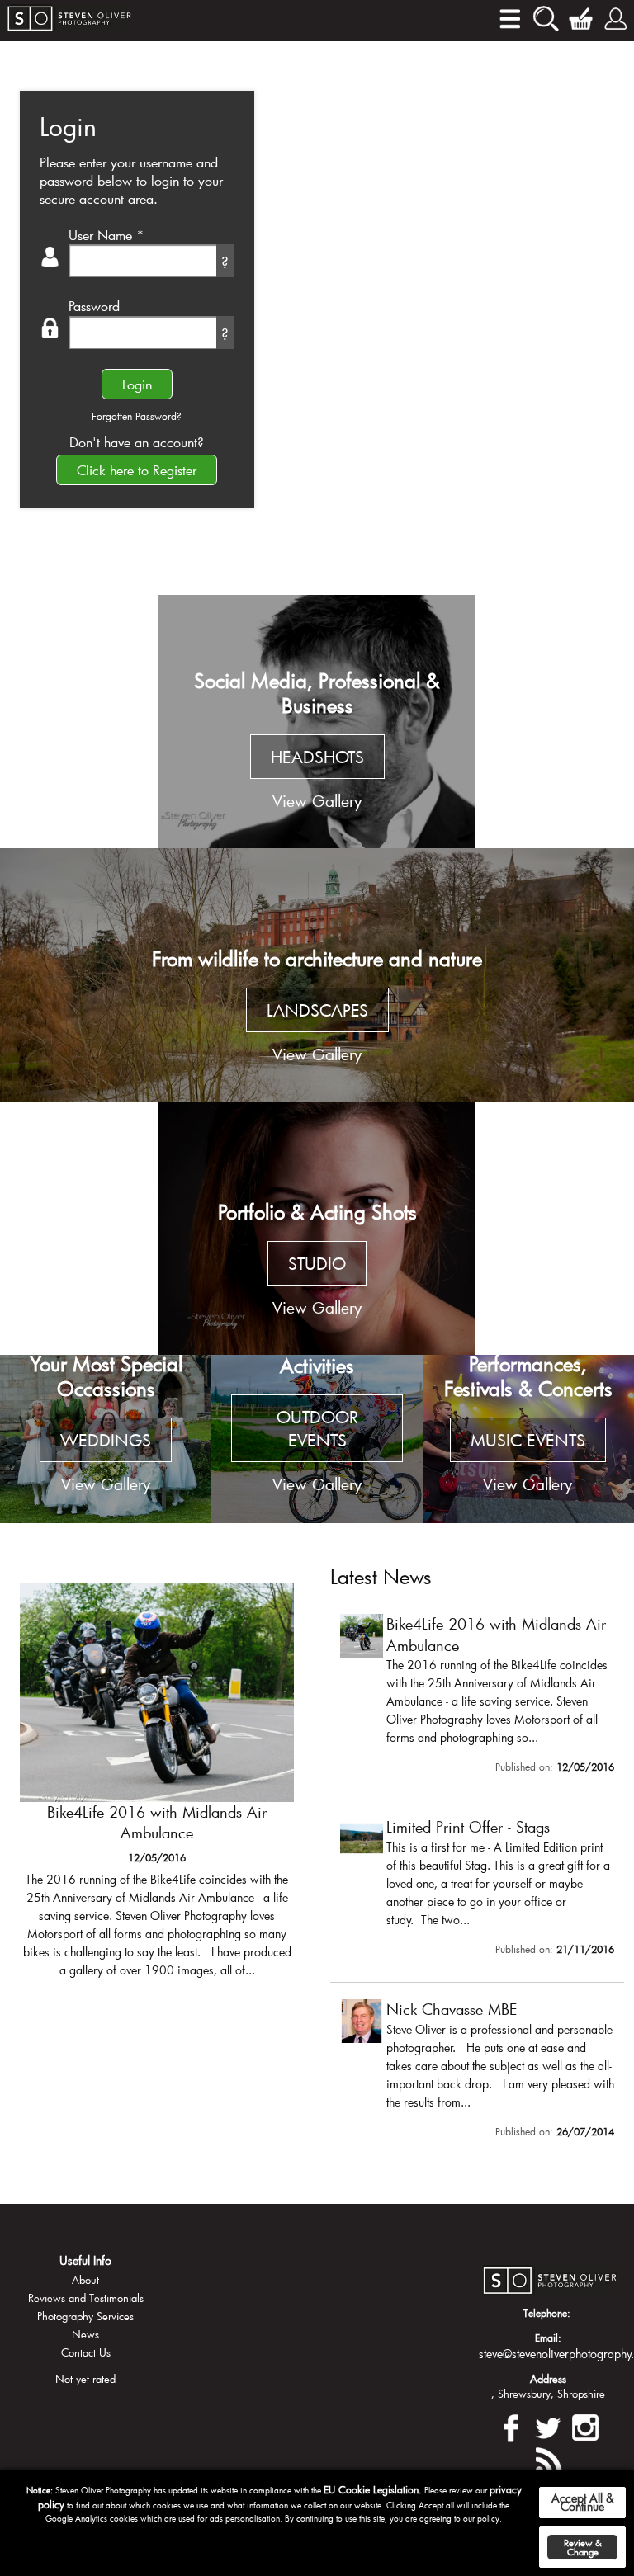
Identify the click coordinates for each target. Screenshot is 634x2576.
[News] (548, 2458)
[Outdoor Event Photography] (317, 1439)
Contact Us (86, 2352)
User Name (106, 235)
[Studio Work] (317, 1228)
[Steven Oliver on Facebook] (511, 2425)
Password (94, 306)
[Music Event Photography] (528, 1439)
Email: (548, 2338)
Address (548, 2379)
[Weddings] (106, 1439)
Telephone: (547, 2313)
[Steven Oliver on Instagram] (585, 2425)
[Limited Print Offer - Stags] (477, 1890)
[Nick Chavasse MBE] (477, 2072)
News (85, 2334)
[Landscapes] (317, 975)
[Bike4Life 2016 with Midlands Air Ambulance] (157, 1788)
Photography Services (85, 2316)
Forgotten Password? (137, 416)
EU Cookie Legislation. (373, 2489)
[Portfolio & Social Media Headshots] (317, 722)
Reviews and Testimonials (86, 2298)
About (85, 2280)
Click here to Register (137, 470)
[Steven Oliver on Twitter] (548, 2425)
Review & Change (583, 2547)
